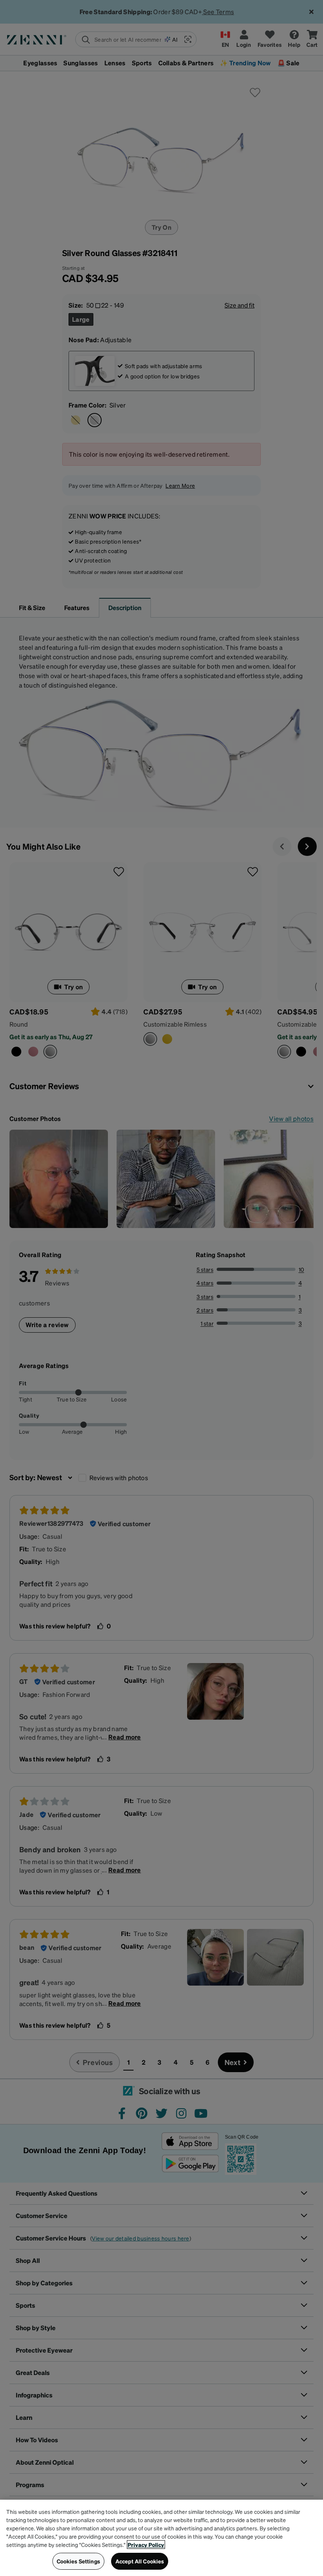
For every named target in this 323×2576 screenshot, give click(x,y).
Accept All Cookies (140, 2561)
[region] (161, 2538)
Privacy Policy (146, 2545)
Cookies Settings (78, 2561)
